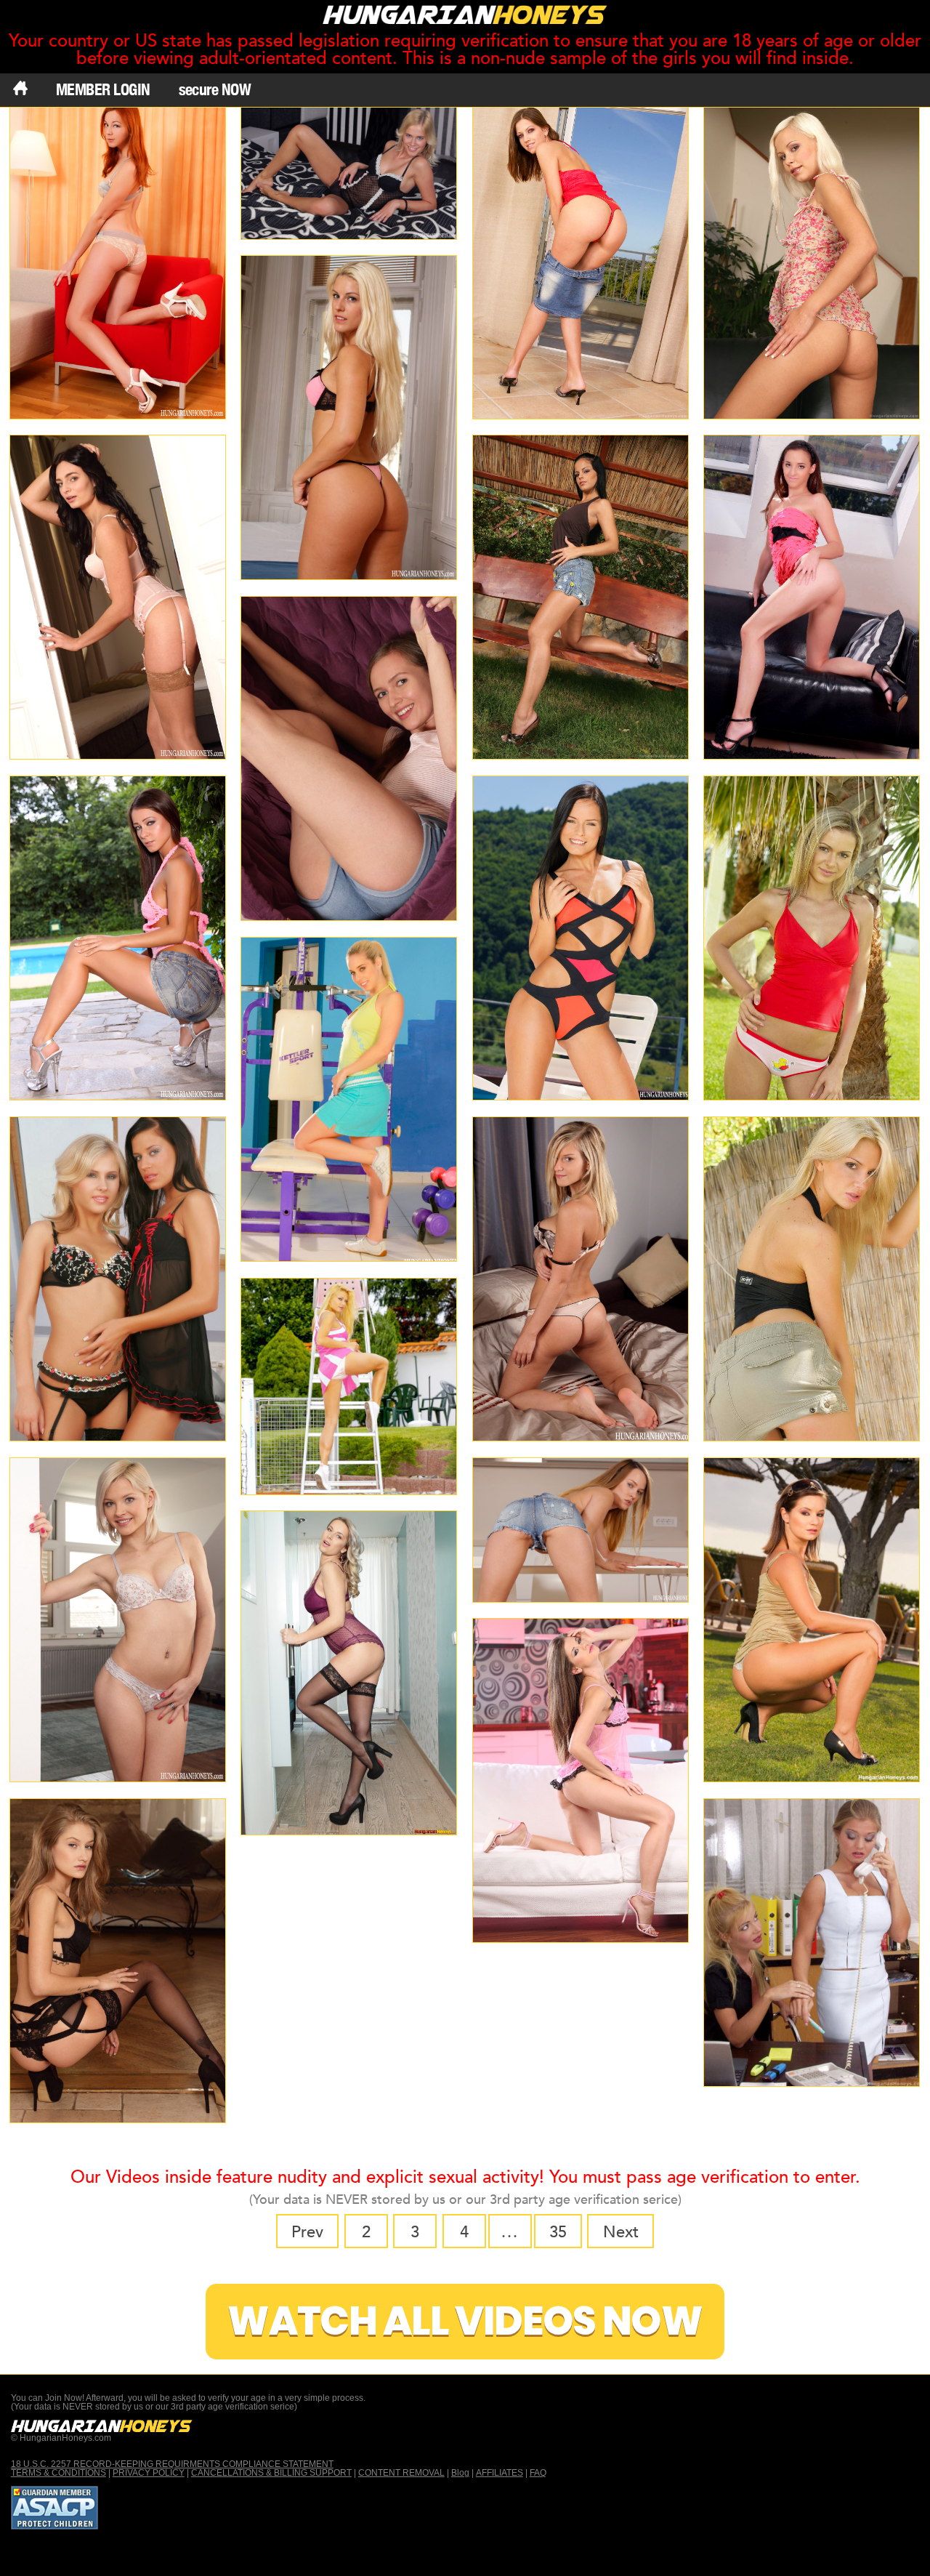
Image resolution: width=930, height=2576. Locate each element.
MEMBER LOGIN (103, 89)
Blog (460, 2473)
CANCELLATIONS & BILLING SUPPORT (271, 2473)
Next (621, 2232)
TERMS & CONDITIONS (58, 2473)
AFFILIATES (500, 2473)
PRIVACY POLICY (149, 2473)
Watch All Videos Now (465, 2321)
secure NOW (215, 89)
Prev (307, 2232)
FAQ (538, 2473)
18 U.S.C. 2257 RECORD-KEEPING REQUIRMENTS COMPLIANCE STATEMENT (172, 2464)
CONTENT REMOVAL (401, 2473)
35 (558, 2232)
